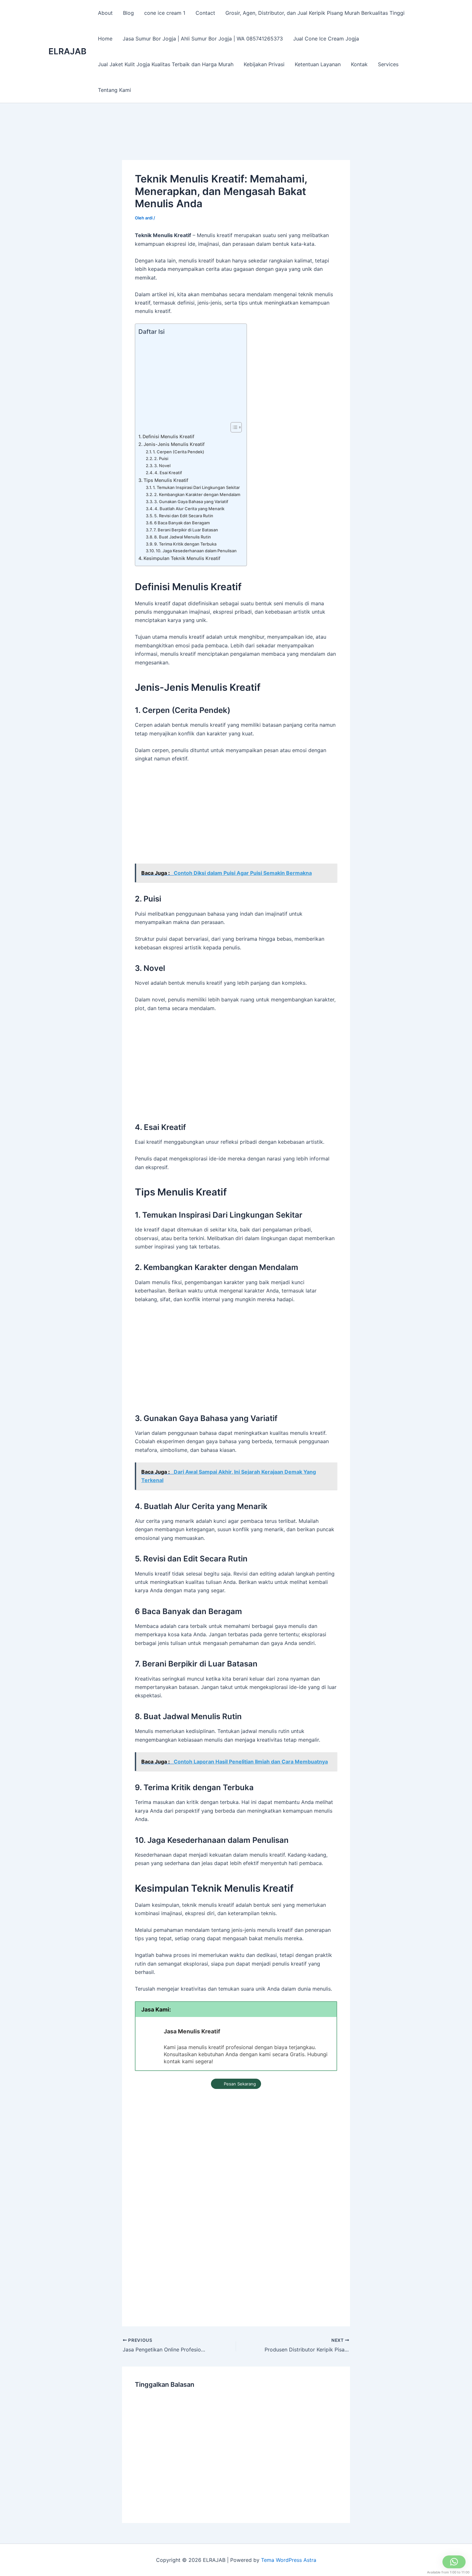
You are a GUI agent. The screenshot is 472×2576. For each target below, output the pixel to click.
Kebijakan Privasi (264, 64)
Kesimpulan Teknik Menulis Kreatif (182, 558)
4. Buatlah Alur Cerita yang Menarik (189, 509)
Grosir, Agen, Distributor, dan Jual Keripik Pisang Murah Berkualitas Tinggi (315, 13)
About (105, 13)
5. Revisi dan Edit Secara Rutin (184, 516)
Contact (205, 13)
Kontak (359, 64)
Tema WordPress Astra (289, 2560)
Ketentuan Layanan (318, 64)
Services (388, 64)
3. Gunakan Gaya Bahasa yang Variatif (191, 502)
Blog (128, 13)
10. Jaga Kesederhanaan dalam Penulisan (196, 551)
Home (105, 39)
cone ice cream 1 (165, 13)
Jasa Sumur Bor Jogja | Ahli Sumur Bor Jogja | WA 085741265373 (203, 39)
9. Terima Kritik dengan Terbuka (185, 544)
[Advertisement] (239, 141)
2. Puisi (161, 458)
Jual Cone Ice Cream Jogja (326, 39)
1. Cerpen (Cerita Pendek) (179, 452)
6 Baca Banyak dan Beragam (182, 523)
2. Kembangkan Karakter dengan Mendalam (197, 494)
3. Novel (162, 466)
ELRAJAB (67, 51)
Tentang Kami (114, 90)
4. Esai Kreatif (168, 473)
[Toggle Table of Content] (233, 427)
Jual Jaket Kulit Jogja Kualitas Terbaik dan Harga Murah (166, 64)
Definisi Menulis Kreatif (168, 436)
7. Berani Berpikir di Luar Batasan (186, 530)
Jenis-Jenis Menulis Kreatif (174, 444)
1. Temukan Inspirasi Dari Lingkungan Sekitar (196, 487)
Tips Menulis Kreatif (166, 480)
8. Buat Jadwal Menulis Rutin (183, 537)
